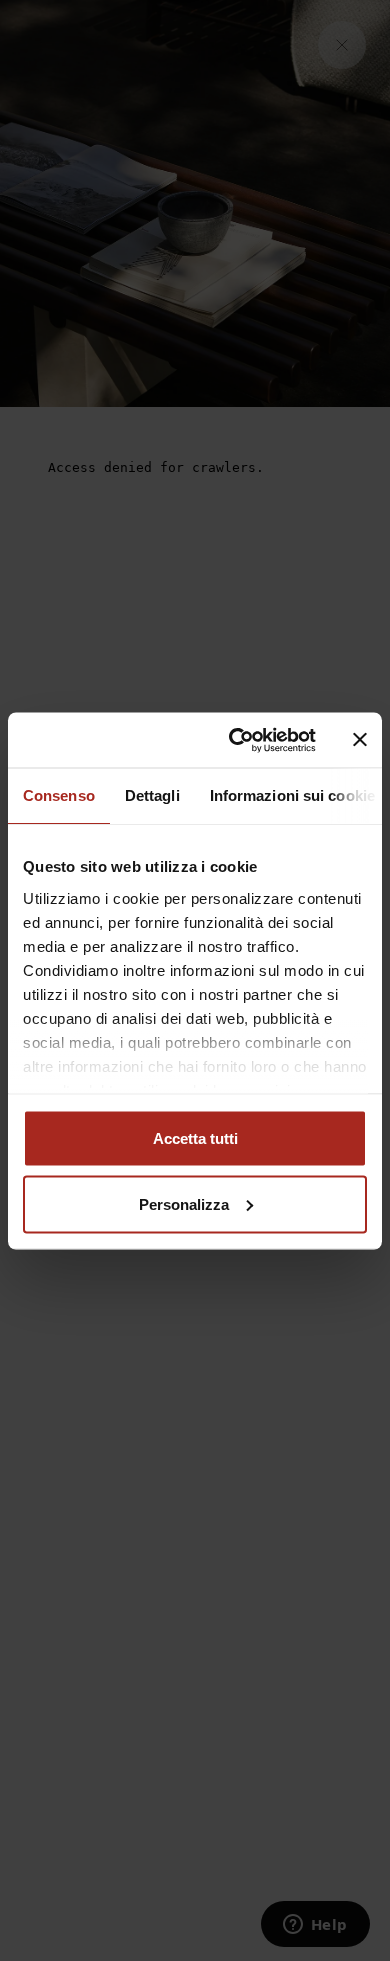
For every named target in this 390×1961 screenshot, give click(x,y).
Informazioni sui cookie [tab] (292, 795)
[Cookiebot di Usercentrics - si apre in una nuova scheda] (236, 740)
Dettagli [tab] (152, 795)
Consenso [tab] (59, 795)
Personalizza (184, 1203)
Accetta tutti (195, 1138)
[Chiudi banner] (360, 740)
